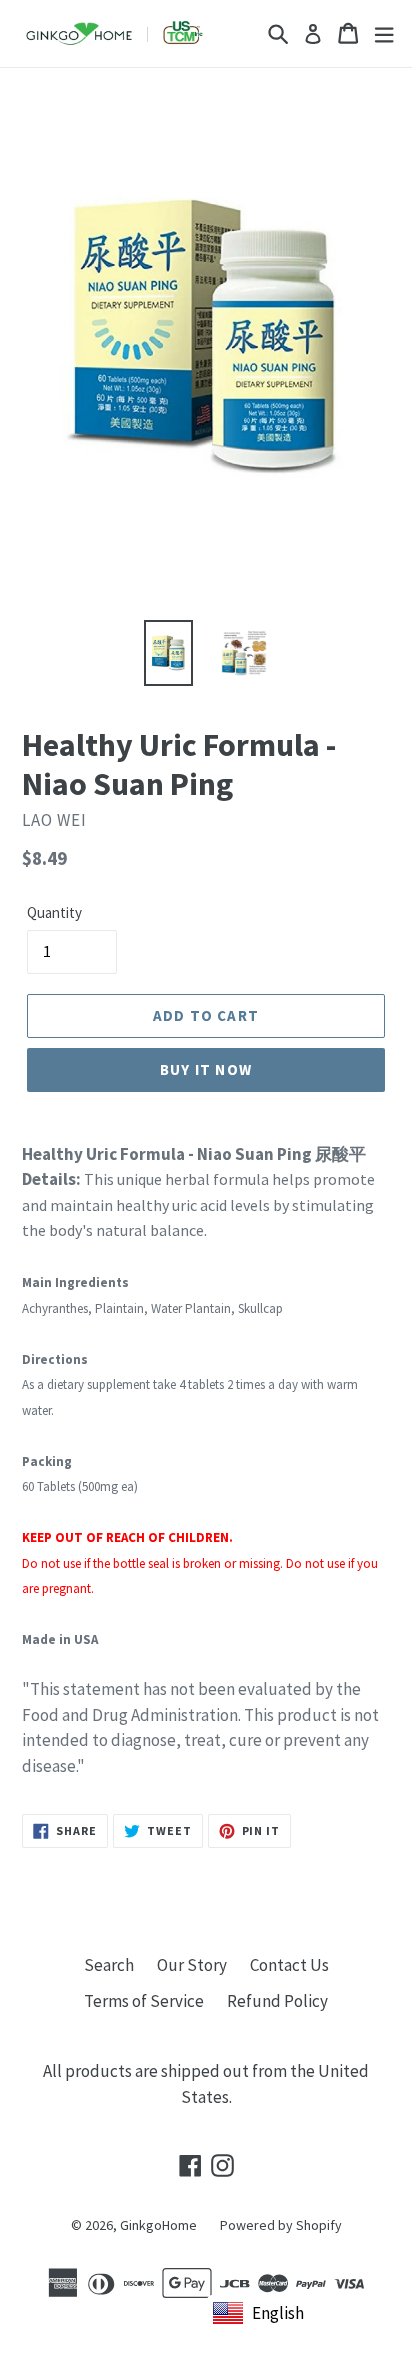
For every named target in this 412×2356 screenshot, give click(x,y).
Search (109, 1965)
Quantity (54, 912)
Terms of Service (144, 2001)
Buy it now (206, 1069)
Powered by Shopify (281, 2225)
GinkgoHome (158, 2225)
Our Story (192, 1965)
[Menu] (384, 33)
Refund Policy (277, 2001)
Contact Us (289, 1965)
